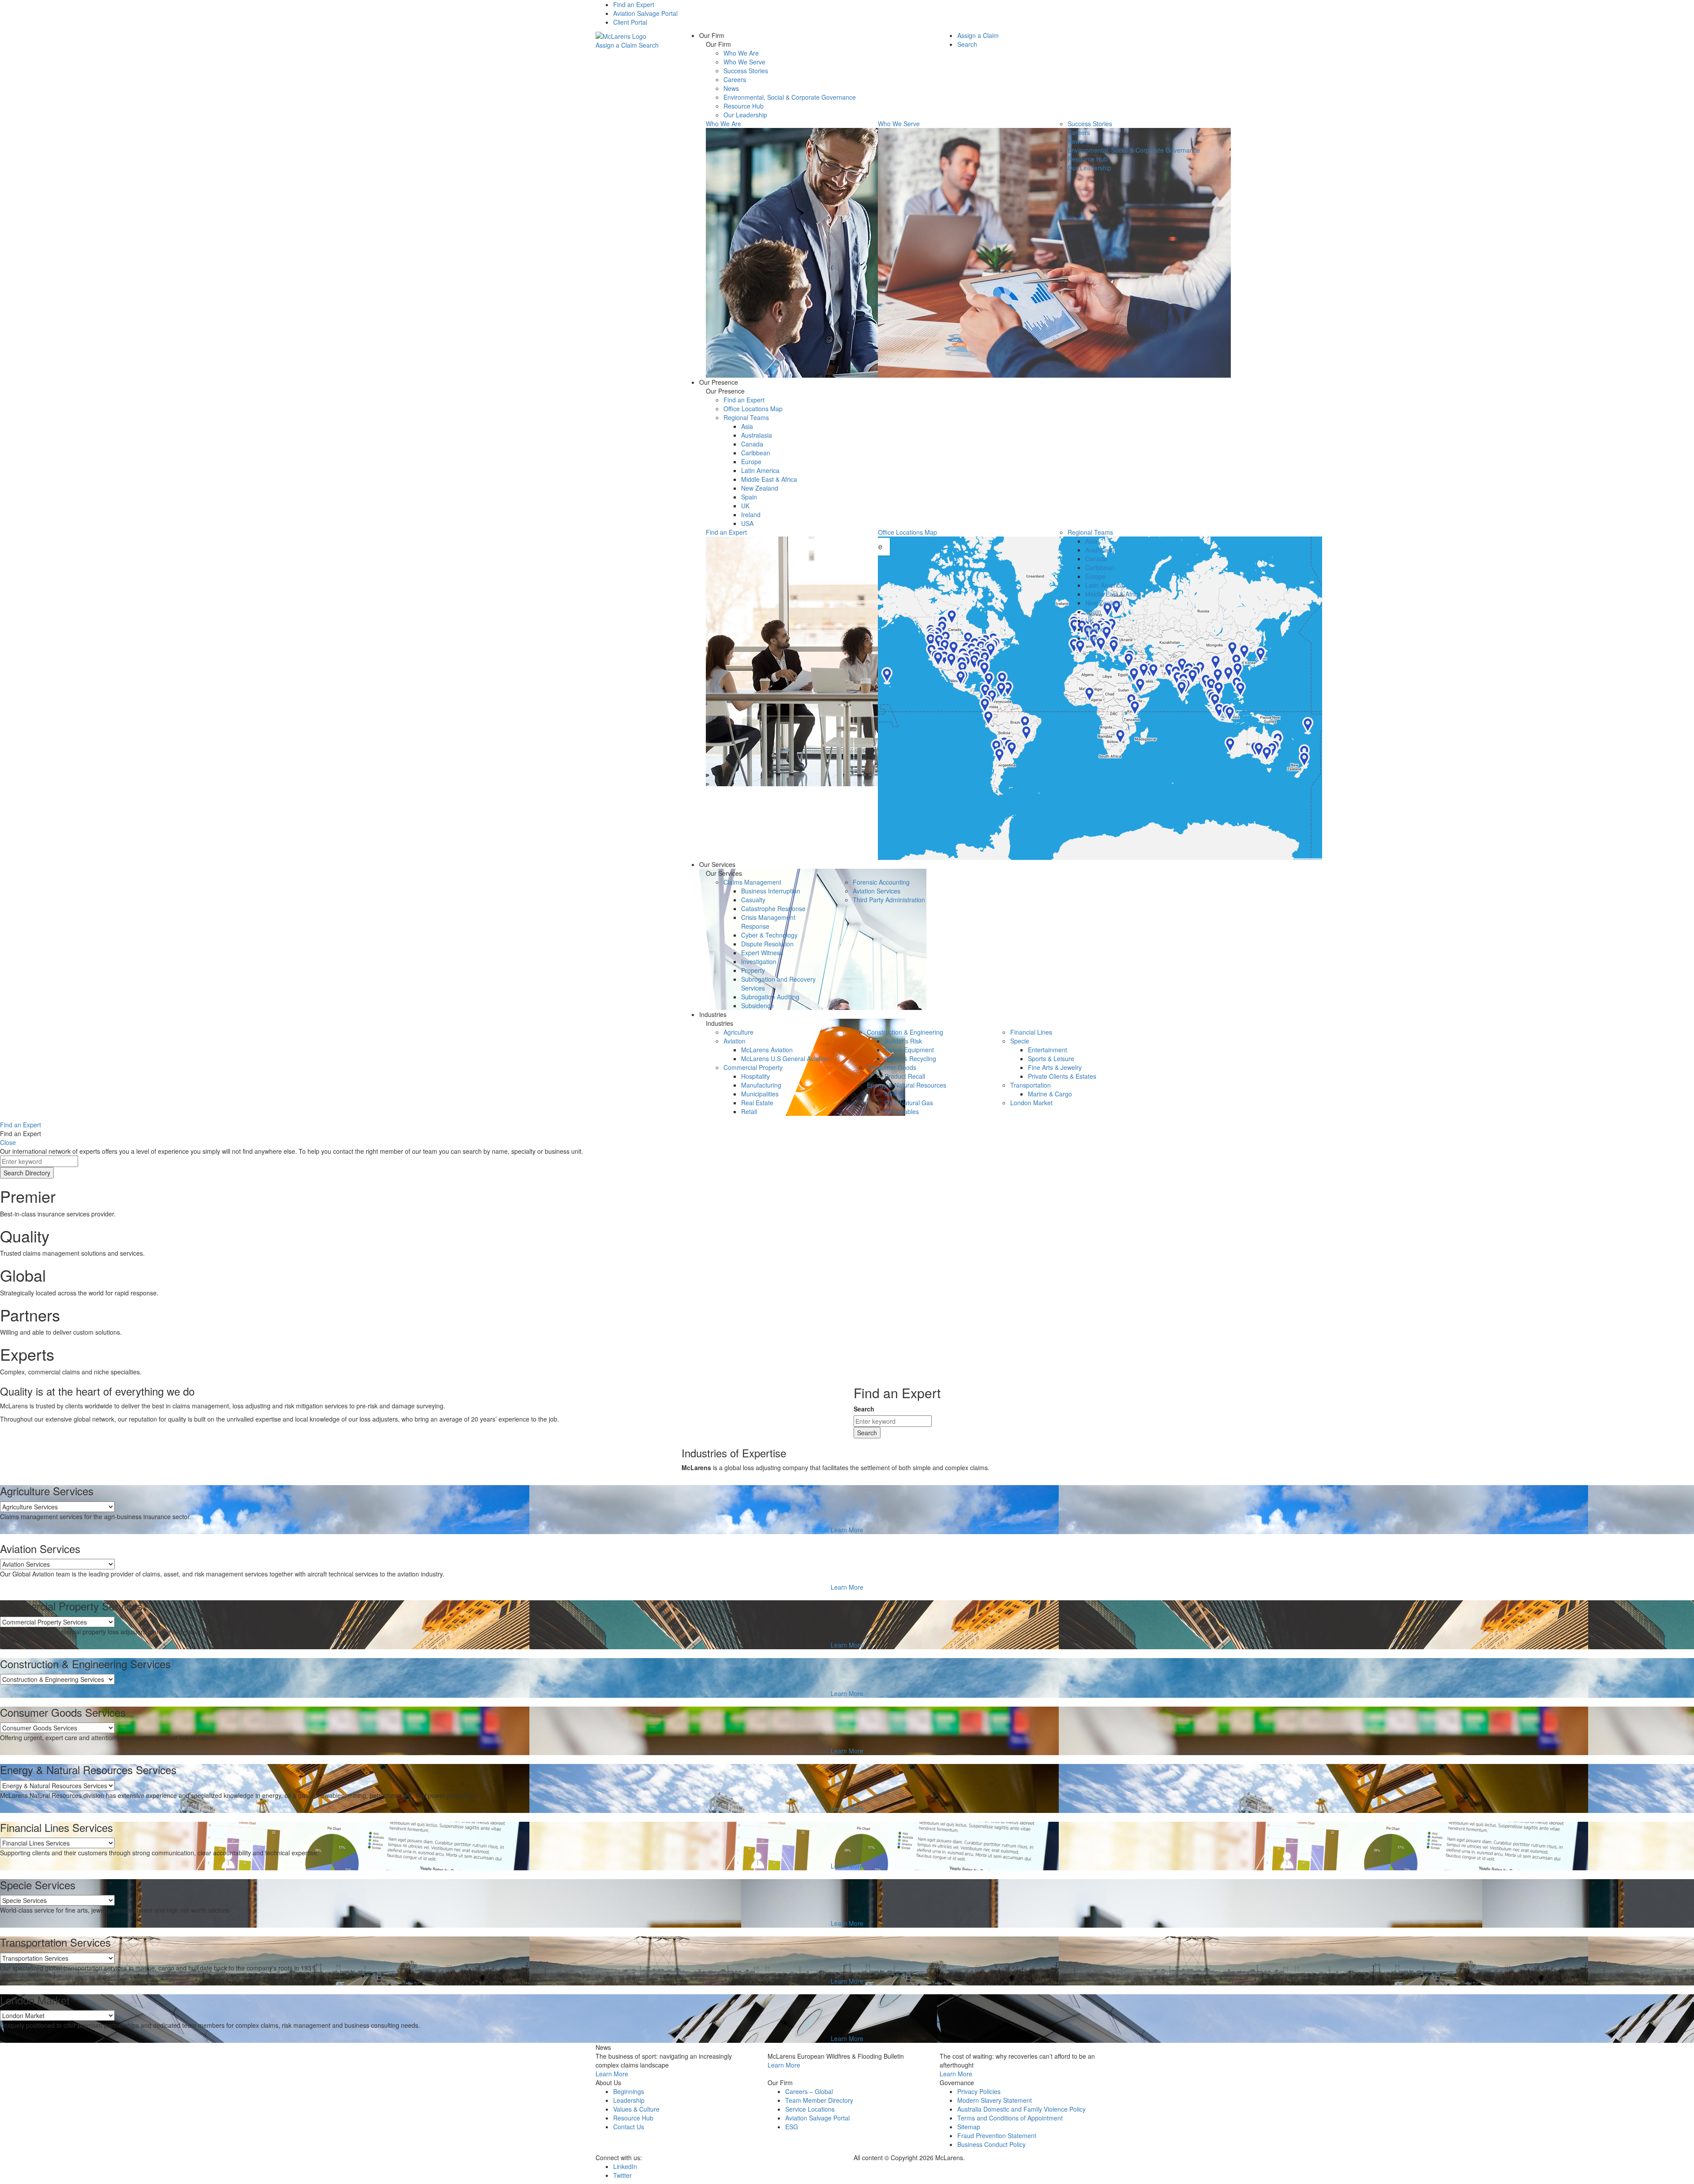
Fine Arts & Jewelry (1055, 1067)
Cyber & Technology (769, 935)
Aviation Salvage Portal (645, 13)
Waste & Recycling (910, 1058)
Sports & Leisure (1051, 1058)
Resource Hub (744, 106)
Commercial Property (753, 1067)
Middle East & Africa (769, 479)
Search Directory (27, 1173)
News (731, 88)
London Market (1031, 1103)
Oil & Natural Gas (909, 1103)
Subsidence (757, 1006)
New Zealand (760, 488)
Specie (1020, 1041)
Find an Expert (634, 4)
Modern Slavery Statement (995, 2100)
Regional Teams (746, 417)
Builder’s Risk (903, 1041)
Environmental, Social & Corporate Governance (790, 97)
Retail (749, 1111)
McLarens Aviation (767, 1050)
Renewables (902, 1111)
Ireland (751, 514)
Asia (747, 426)
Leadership (629, 2100)
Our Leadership (745, 115)
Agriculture (738, 1032)
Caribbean (756, 453)
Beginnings (629, 2091)
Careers (735, 79)
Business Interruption (771, 891)
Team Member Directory (819, 2100)
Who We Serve (744, 62)
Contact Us (629, 2127)
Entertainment (1048, 1050)
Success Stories (746, 71)
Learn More (847, 1530)
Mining (894, 1094)
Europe (751, 462)
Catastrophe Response (773, 908)
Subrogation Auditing (770, 997)
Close (8, 1142)
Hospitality (755, 1076)
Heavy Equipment (909, 1050)
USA (747, 523)
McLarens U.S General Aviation (785, 1058)
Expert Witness (762, 953)
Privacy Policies (979, 2091)
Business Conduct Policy (991, 2144)
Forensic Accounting (881, 882)
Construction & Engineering (905, 1032)
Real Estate (757, 1103)
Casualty (753, 900)
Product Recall (905, 1076)
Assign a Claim (616, 45)
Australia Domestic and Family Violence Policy (1021, 2109)
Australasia (757, 435)
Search (649, 45)
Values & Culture (636, 2109)
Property (753, 970)
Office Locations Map (753, 409)
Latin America (760, 470)
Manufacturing (761, 1085)
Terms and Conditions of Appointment (1010, 2118)
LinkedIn (625, 2166)
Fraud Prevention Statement (997, 2135)
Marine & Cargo (1050, 1094)
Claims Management (752, 882)
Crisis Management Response (768, 922)
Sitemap (969, 2127)
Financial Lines (1031, 1032)
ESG (792, 2127)
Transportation (1031, 1085)
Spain (749, 497)
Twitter (622, 2175)
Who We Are (741, 53)
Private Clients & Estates (1062, 1076)
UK (745, 506)
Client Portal (630, 22)
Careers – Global (809, 2091)
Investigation (759, 961)
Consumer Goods (892, 1067)
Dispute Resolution (767, 944)
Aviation (735, 1041)
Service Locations (810, 2109)
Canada (752, 444)
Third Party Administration (889, 900)
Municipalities (760, 1094)
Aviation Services (877, 891)
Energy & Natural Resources (907, 1085)
